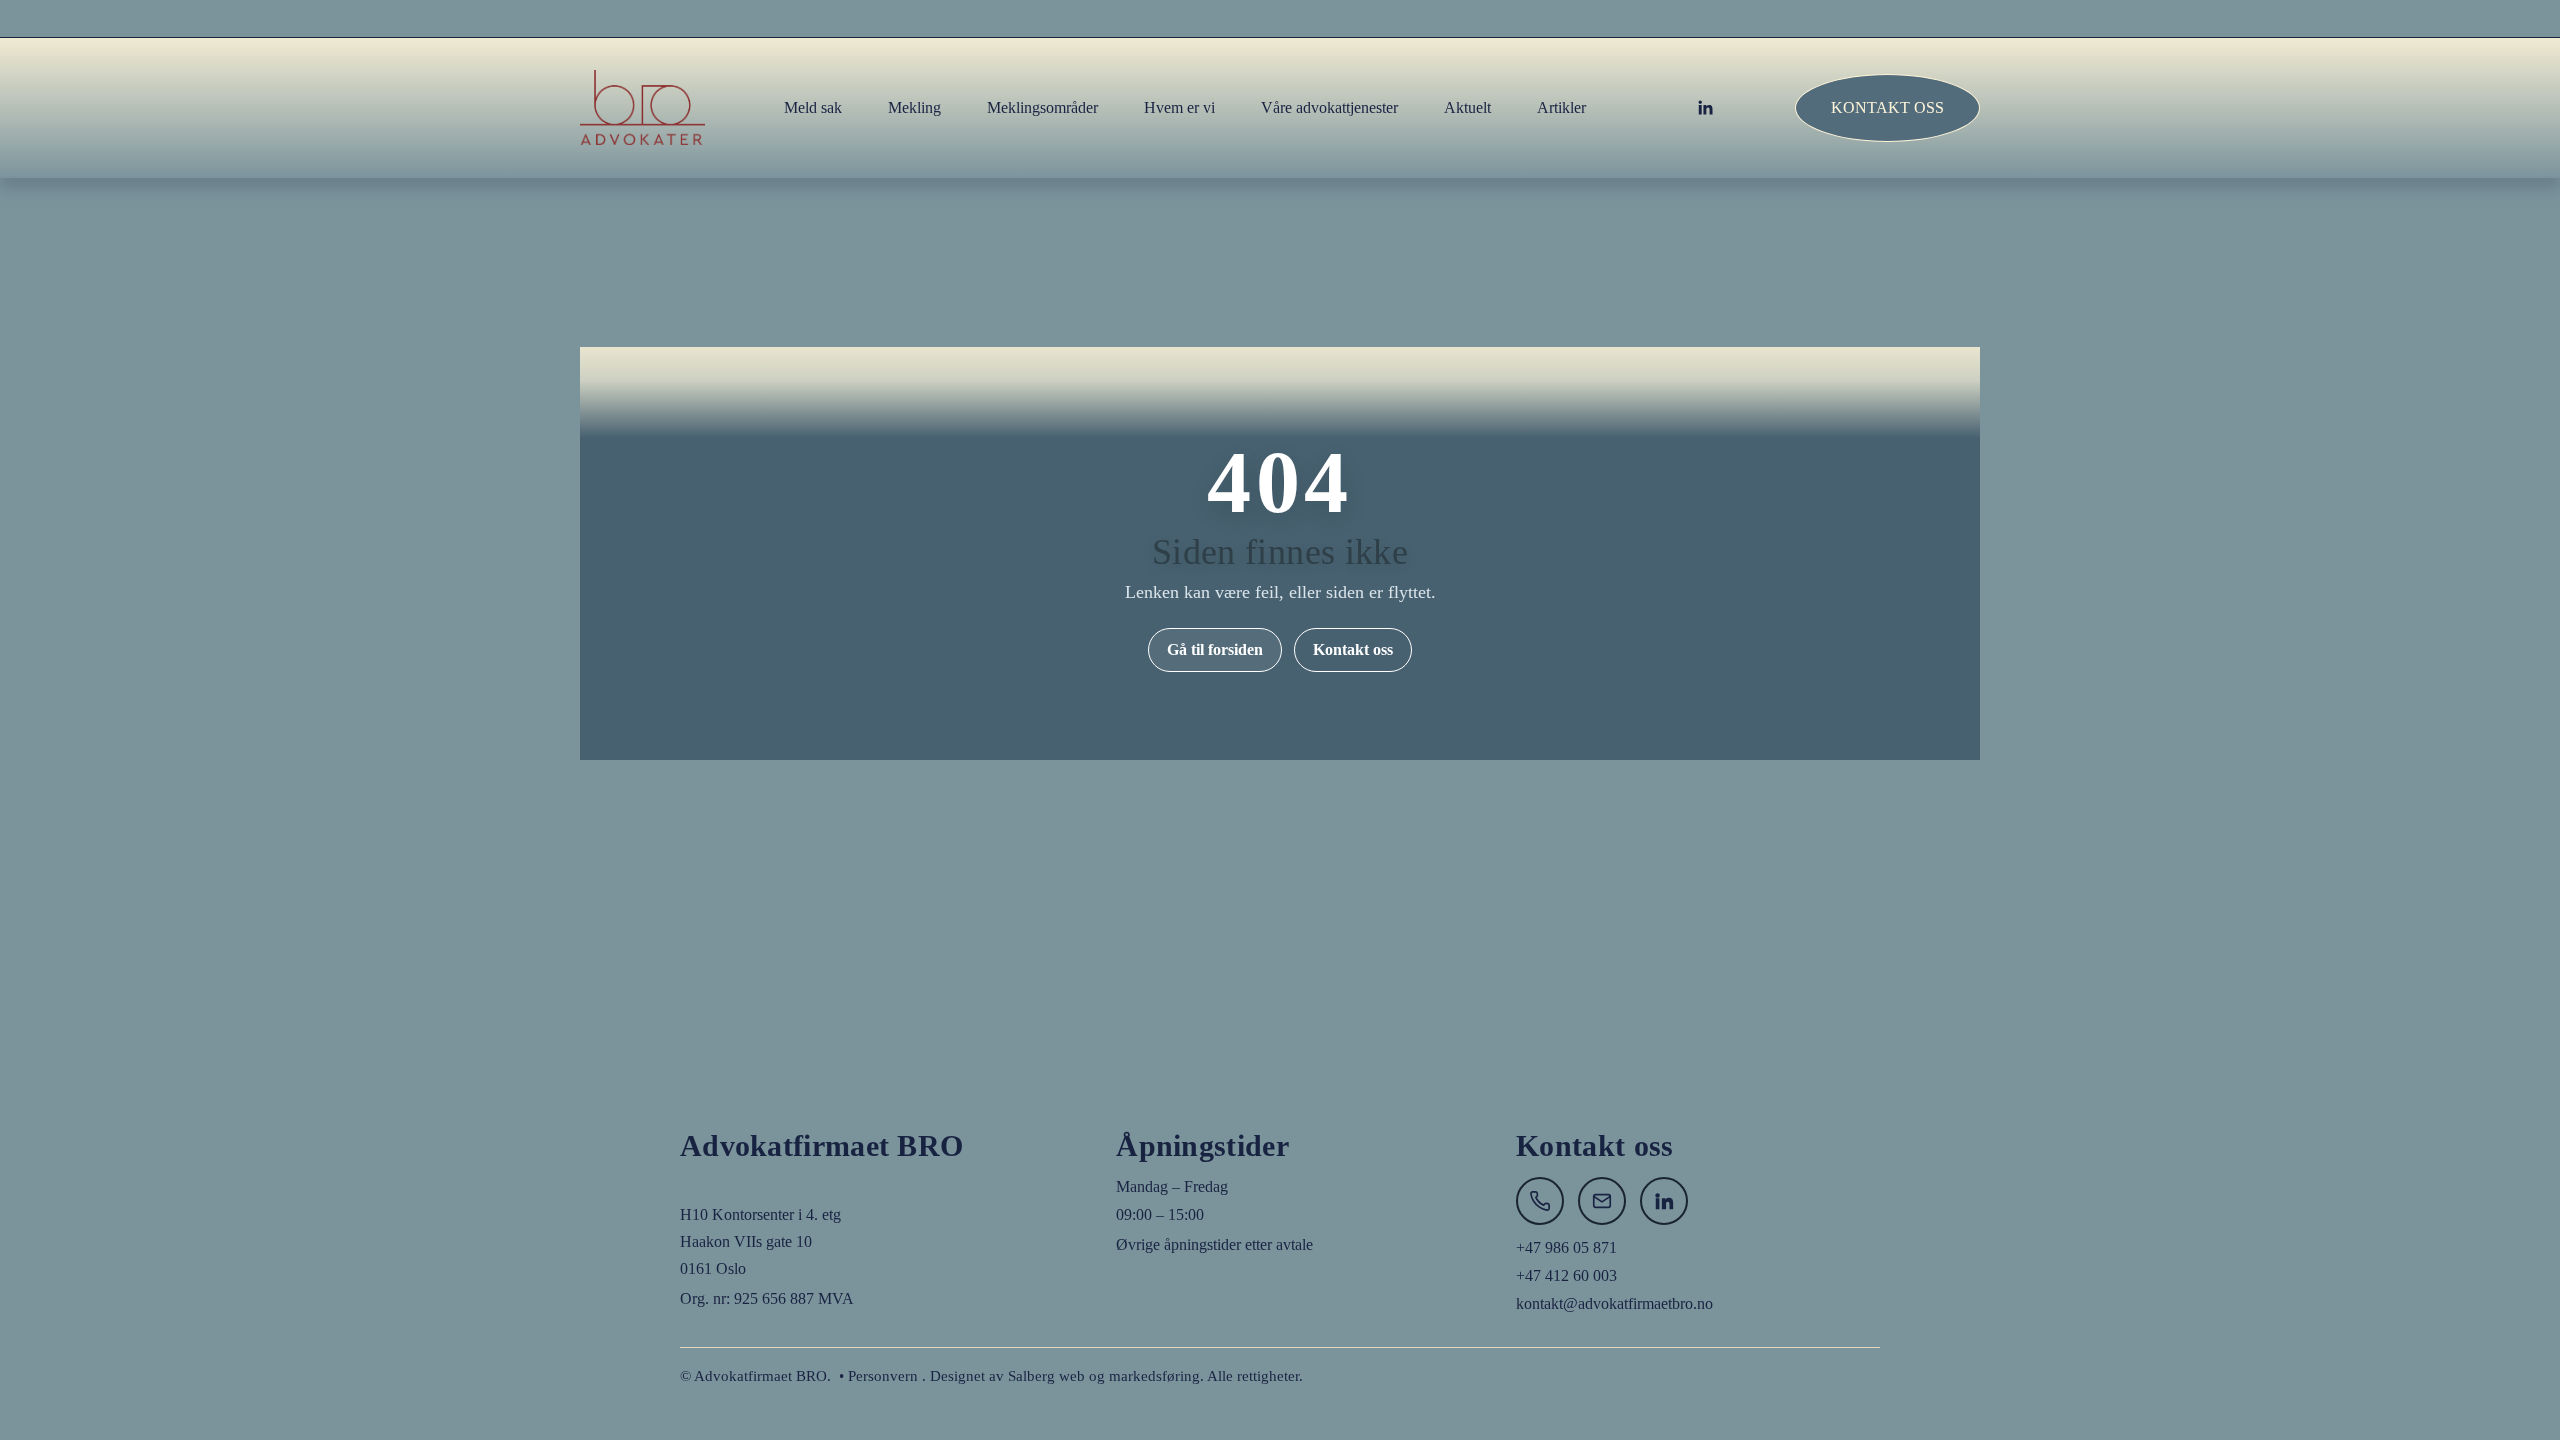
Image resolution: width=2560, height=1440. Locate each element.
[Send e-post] (1602, 1201)
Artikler (1561, 107)
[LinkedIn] (1705, 108)
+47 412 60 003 (1566, 1275)
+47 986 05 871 (1566, 1247)
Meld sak (813, 107)
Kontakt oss (1887, 107)
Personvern (883, 1376)
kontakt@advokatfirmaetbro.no (1614, 1303)
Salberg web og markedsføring (1104, 1376)
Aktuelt (1467, 107)
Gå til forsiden (1215, 649)
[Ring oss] (1540, 1201)
